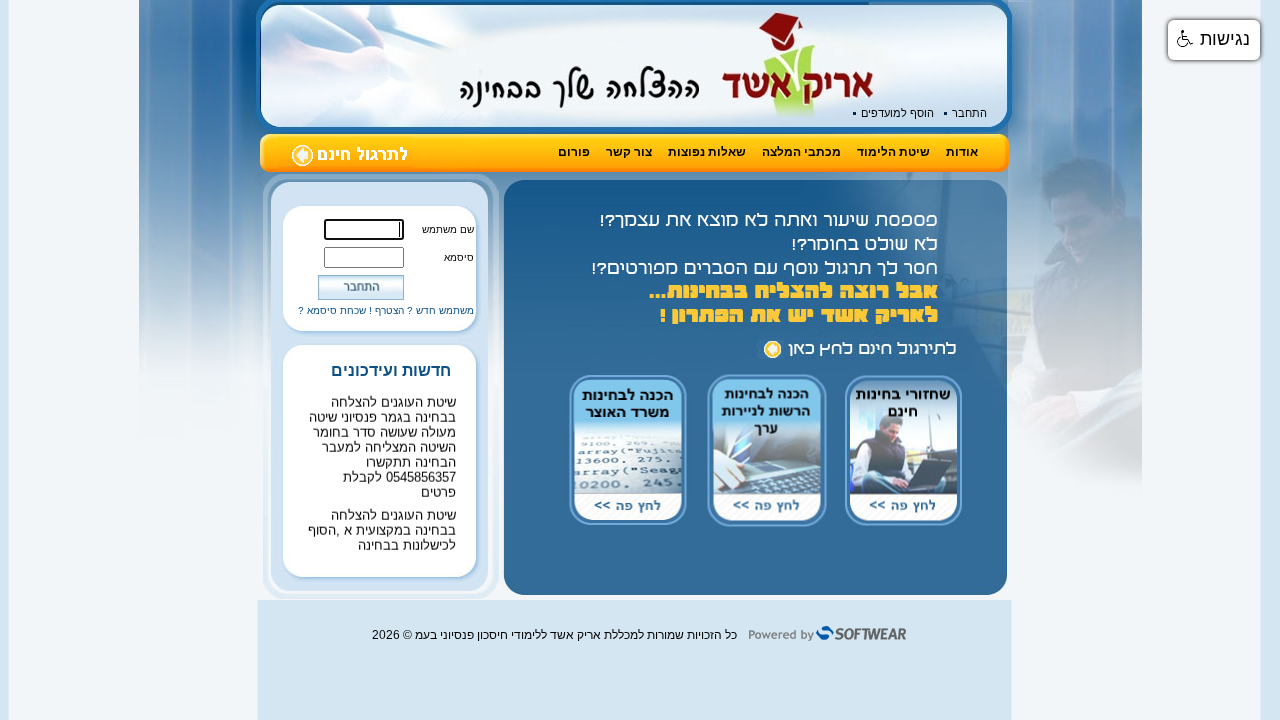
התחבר (969, 113)
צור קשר (629, 152)
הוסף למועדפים (897, 113)
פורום (574, 152)
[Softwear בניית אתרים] (827, 638)
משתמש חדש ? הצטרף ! (421, 310)
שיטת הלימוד (893, 152)
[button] (1214, 40)
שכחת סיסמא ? (332, 310)
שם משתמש (448, 229)
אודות (962, 152)
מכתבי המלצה (801, 152)
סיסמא (459, 257)
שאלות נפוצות (707, 152)
